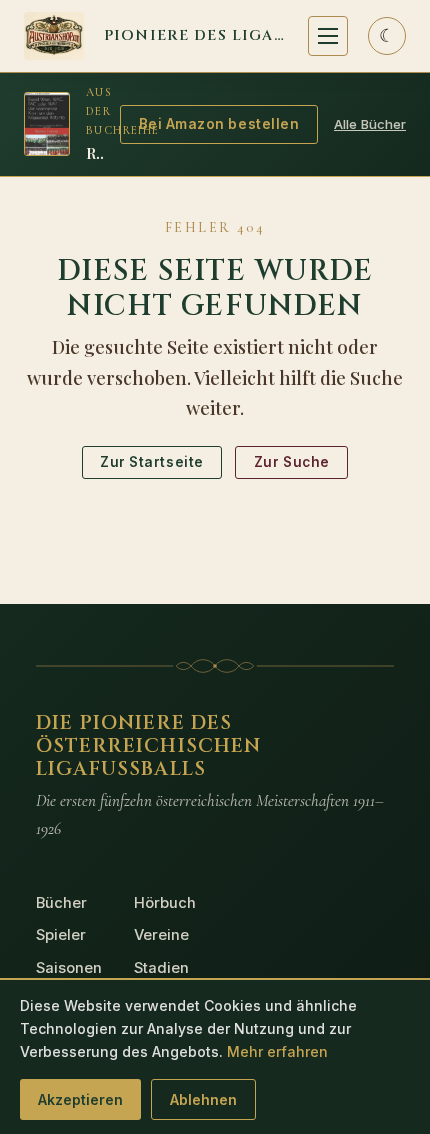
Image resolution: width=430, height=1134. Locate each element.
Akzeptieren (80, 1099)
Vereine (161, 935)
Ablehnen (203, 1099)
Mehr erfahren (277, 1051)
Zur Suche (292, 462)
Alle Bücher (370, 124)
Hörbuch (165, 903)
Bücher (61, 903)
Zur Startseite (152, 462)
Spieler (61, 935)
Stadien (161, 968)
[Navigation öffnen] (328, 36)
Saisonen (69, 968)
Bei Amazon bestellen (219, 124)
